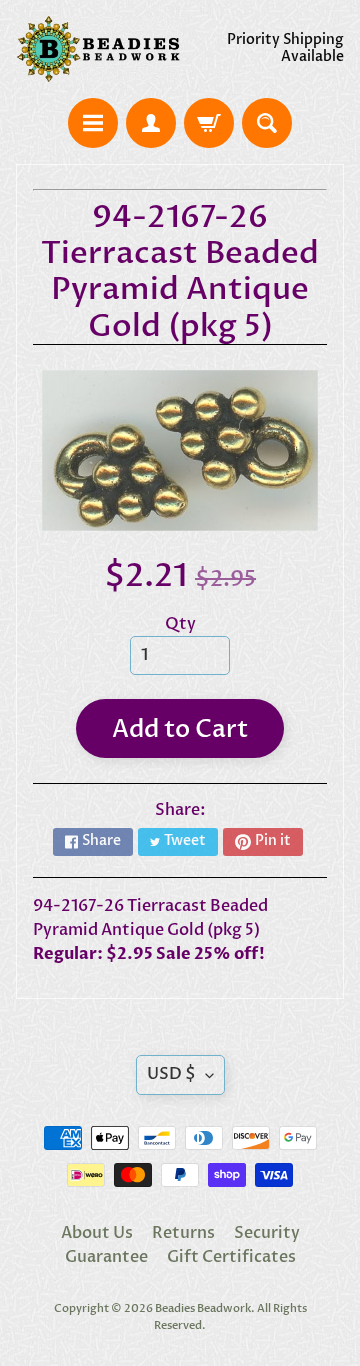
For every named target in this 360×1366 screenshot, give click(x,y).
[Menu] (93, 123)
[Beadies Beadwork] (98, 49)
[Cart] (209, 123)
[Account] (151, 123)
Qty (180, 624)
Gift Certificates (231, 1257)
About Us (97, 1233)
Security (267, 1233)
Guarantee (106, 1257)
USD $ (171, 1074)
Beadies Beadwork (203, 1308)
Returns (183, 1233)
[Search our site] (267, 123)
